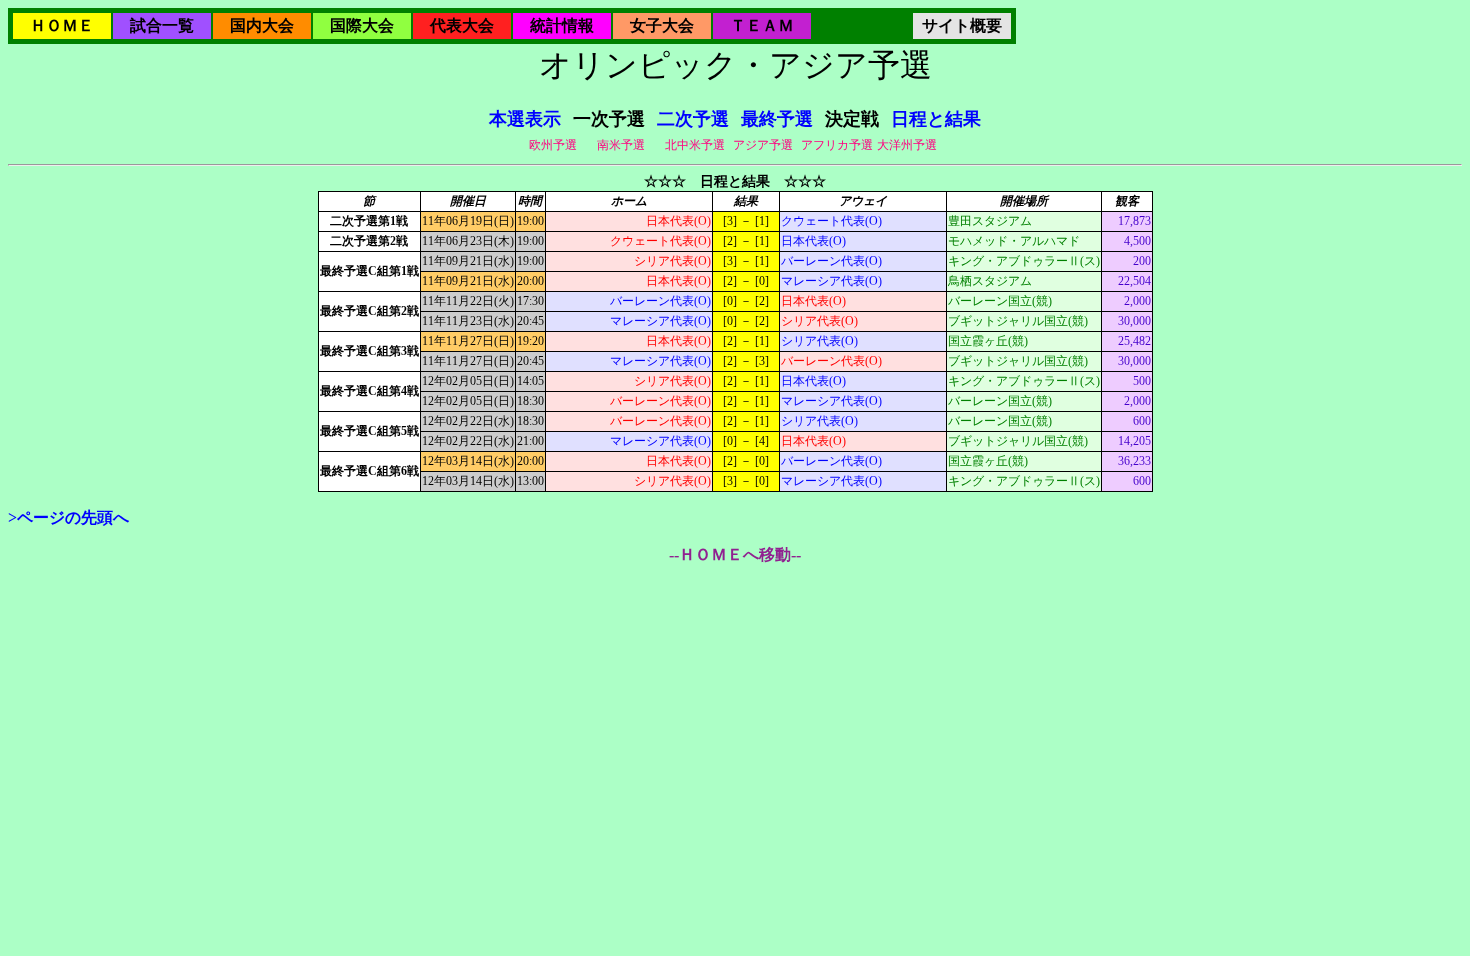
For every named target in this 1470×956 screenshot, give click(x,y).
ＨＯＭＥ (62, 25)
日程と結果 (936, 119)
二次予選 (693, 119)
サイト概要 (962, 25)
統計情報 (562, 25)
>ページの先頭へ (68, 517)
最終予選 (777, 119)
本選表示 (525, 119)
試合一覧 (162, 25)
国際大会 (362, 25)
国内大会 (262, 25)
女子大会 (662, 25)
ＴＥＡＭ (762, 25)
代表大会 (462, 25)
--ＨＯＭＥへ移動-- (735, 554)
